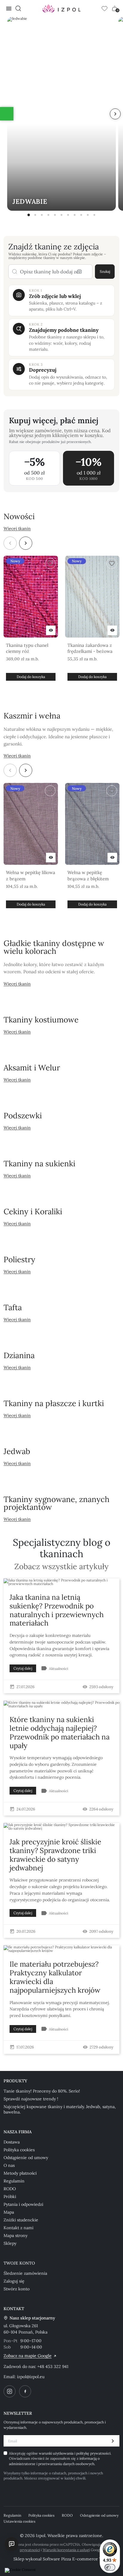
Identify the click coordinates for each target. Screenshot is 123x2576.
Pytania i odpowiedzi (23, 2204)
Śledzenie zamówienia (25, 2273)
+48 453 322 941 (53, 2366)
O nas (9, 2165)
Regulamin (14, 2181)
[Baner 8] (75, 215)
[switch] (110, 2567)
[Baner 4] (48, 215)
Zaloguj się (14, 2281)
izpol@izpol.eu (31, 2377)
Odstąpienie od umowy (26, 2158)
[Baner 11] (94, 215)
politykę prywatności (93, 2453)
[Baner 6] (61, 215)
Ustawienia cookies (20, 2521)
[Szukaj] (18, 8)
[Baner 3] (42, 215)
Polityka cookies (19, 2150)
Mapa (9, 2212)
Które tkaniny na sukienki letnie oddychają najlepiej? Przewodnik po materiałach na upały (60, 1732)
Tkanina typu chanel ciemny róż (27, 648)
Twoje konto (19, 2263)
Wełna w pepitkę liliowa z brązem (31, 875)
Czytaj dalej (23, 1668)
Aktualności (59, 1669)
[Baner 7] (68, 215)
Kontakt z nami (19, 2228)
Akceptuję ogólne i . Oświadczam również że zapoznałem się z (60, 2459)
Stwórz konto (17, 2289)
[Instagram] (10, 2391)
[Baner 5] (55, 215)
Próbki (10, 2197)
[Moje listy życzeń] (104, 8)
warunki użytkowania (57, 2453)
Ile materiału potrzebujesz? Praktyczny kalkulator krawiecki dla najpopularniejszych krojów (55, 1977)
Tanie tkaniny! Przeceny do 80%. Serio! (42, 2091)
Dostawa (12, 2142)
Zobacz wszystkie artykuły (61, 1567)
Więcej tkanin (17, 528)
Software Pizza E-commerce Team (76, 2559)
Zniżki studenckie (21, 2220)
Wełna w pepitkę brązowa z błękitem (88, 875)
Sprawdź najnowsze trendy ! (31, 2099)
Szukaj (105, 271)
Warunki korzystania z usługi (66, 2550)
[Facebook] (25, 2391)
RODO (10, 2189)
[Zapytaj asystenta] (12, 2544)
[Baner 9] (81, 215)
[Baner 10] (88, 215)
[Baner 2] (35, 215)
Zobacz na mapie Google (28, 2356)
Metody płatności (20, 2173)
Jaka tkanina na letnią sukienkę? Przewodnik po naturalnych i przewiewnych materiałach (57, 1610)
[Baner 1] (29, 215)
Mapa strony (16, 2235)
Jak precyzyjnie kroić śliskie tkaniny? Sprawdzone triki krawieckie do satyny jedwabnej (55, 1855)
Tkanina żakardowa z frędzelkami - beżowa (90, 648)
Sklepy (10, 2243)
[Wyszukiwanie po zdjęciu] (79, 272)
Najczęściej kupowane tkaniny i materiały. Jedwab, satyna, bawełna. (60, 2109)
